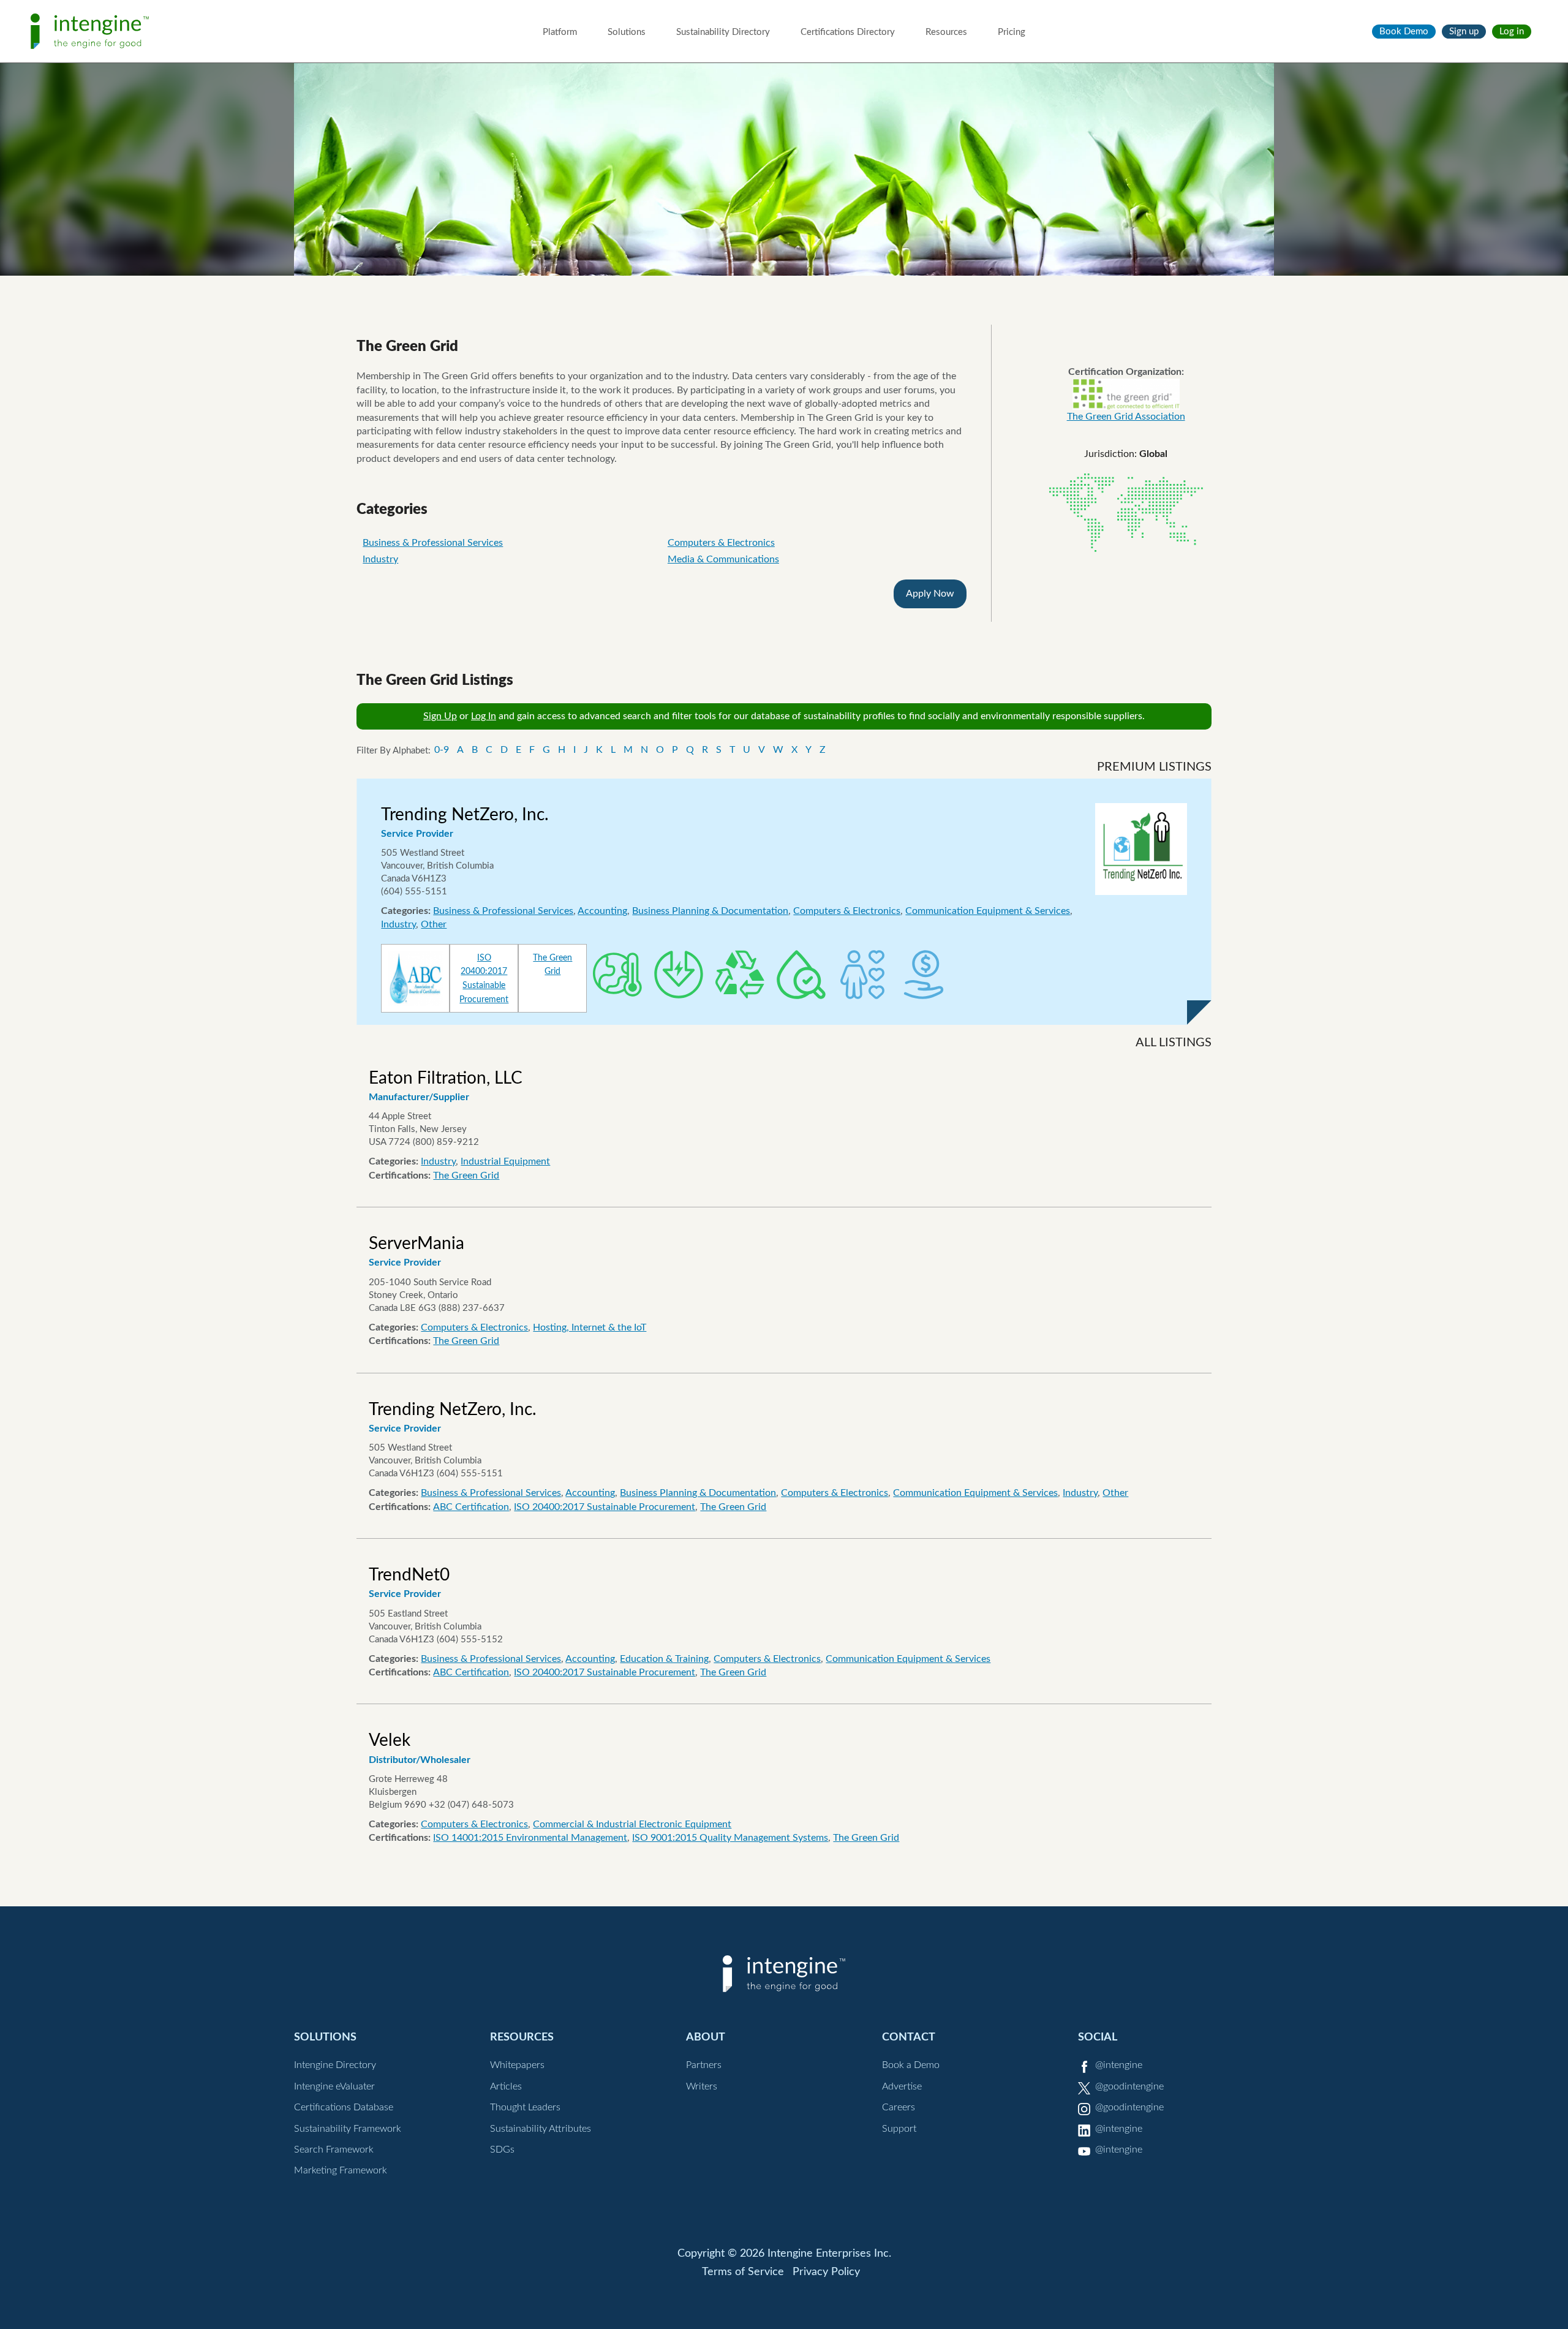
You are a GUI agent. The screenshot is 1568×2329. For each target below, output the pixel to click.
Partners (704, 2065)
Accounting (602, 911)
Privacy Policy (826, 2272)
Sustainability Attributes (541, 2129)
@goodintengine (1129, 2086)
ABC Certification (471, 1507)
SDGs (502, 2150)
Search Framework (334, 2150)
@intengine (1119, 2065)
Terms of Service (743, 2272)
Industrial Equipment (505, 1161)
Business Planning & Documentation (710, 911)
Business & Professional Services (433, 543)
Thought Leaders (525, 2107)
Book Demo (1404, 32)
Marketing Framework (341, 2170)
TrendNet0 (409, 1575)
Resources (946, 32)
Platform (560, 32)
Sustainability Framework (348, 2129)
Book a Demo (911, 2065)
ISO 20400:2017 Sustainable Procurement (605, 1507)
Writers (702, 2086)
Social (1098, 2037)
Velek (390, 1740)
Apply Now (930, 594)
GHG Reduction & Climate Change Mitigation (617, 975)
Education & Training (664, 1659)
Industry (380, 559)
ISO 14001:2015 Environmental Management (530, 1838)
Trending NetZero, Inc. (465, 815)
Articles (506, 2086)
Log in (1512, 32)
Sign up (1464, 32)
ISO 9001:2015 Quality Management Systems (730, 1838)
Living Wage (924, 975)
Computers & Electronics (721, 543)
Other (434, 924)
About (706, 2037)
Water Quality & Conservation (801, 975)
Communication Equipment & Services (988, 911)
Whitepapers (517, 2065)
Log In (484, 716)
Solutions (627, 32)
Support (899, 2129)
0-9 (442, 750)
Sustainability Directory (723, 32)
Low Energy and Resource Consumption (679, 975)
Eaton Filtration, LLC (446, 1078)
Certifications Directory (848, 32)
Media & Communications (723, 559)
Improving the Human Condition (862, 975)
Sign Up (440, 716)
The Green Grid (466, 1176)
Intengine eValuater (334, 2086)
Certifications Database (344, 2107)
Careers (899, 2107)
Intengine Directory (335, 2065)
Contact (909, 2037)
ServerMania (417, 1244)
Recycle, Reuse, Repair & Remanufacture (740, 975)
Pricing (1012, 32)
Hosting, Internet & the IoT (590, 1327)
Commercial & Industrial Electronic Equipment (632, 1824)
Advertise (902, 2086)
